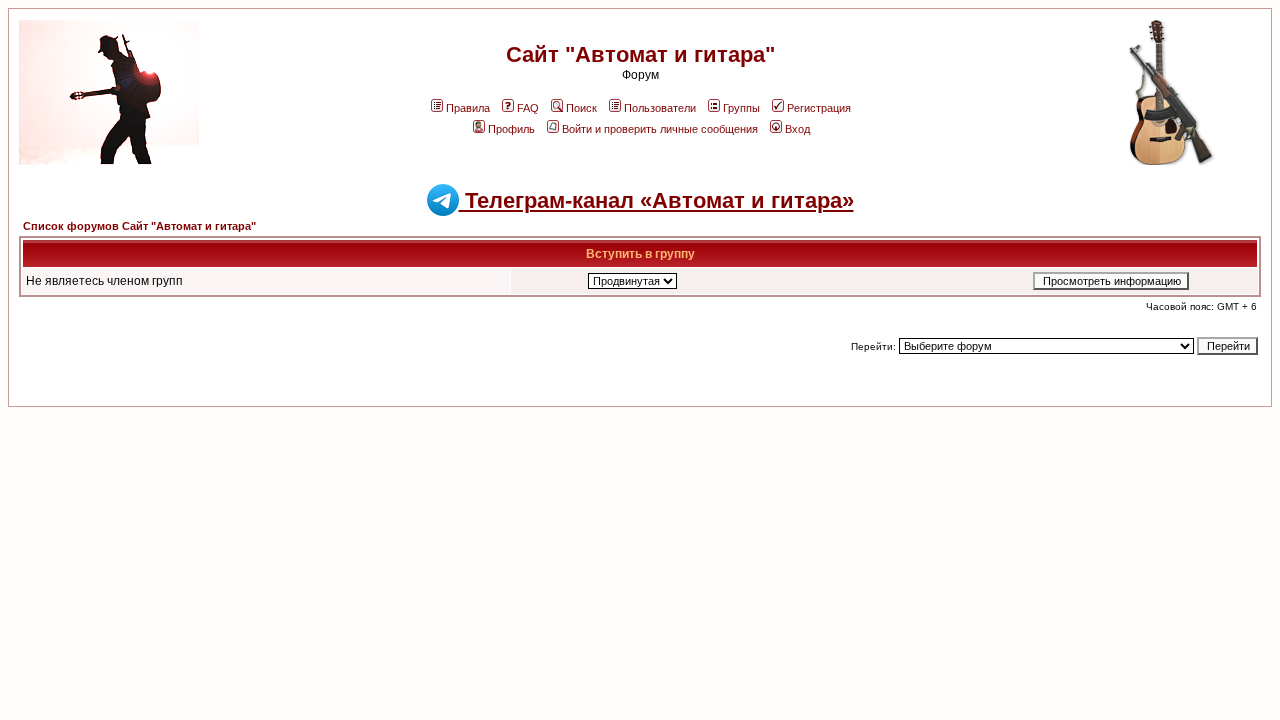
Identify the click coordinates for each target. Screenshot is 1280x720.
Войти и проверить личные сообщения (660, 129)
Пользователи (660, 108)
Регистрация (819, 108)
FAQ (528, 108)
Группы (741, 108)
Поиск (581, 108)
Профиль (511, 129)
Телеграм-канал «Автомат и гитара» (656, 200)
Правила (468, 108)
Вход (797, 129)
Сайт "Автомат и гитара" (640, 54)
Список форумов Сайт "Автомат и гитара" (139, 226)
